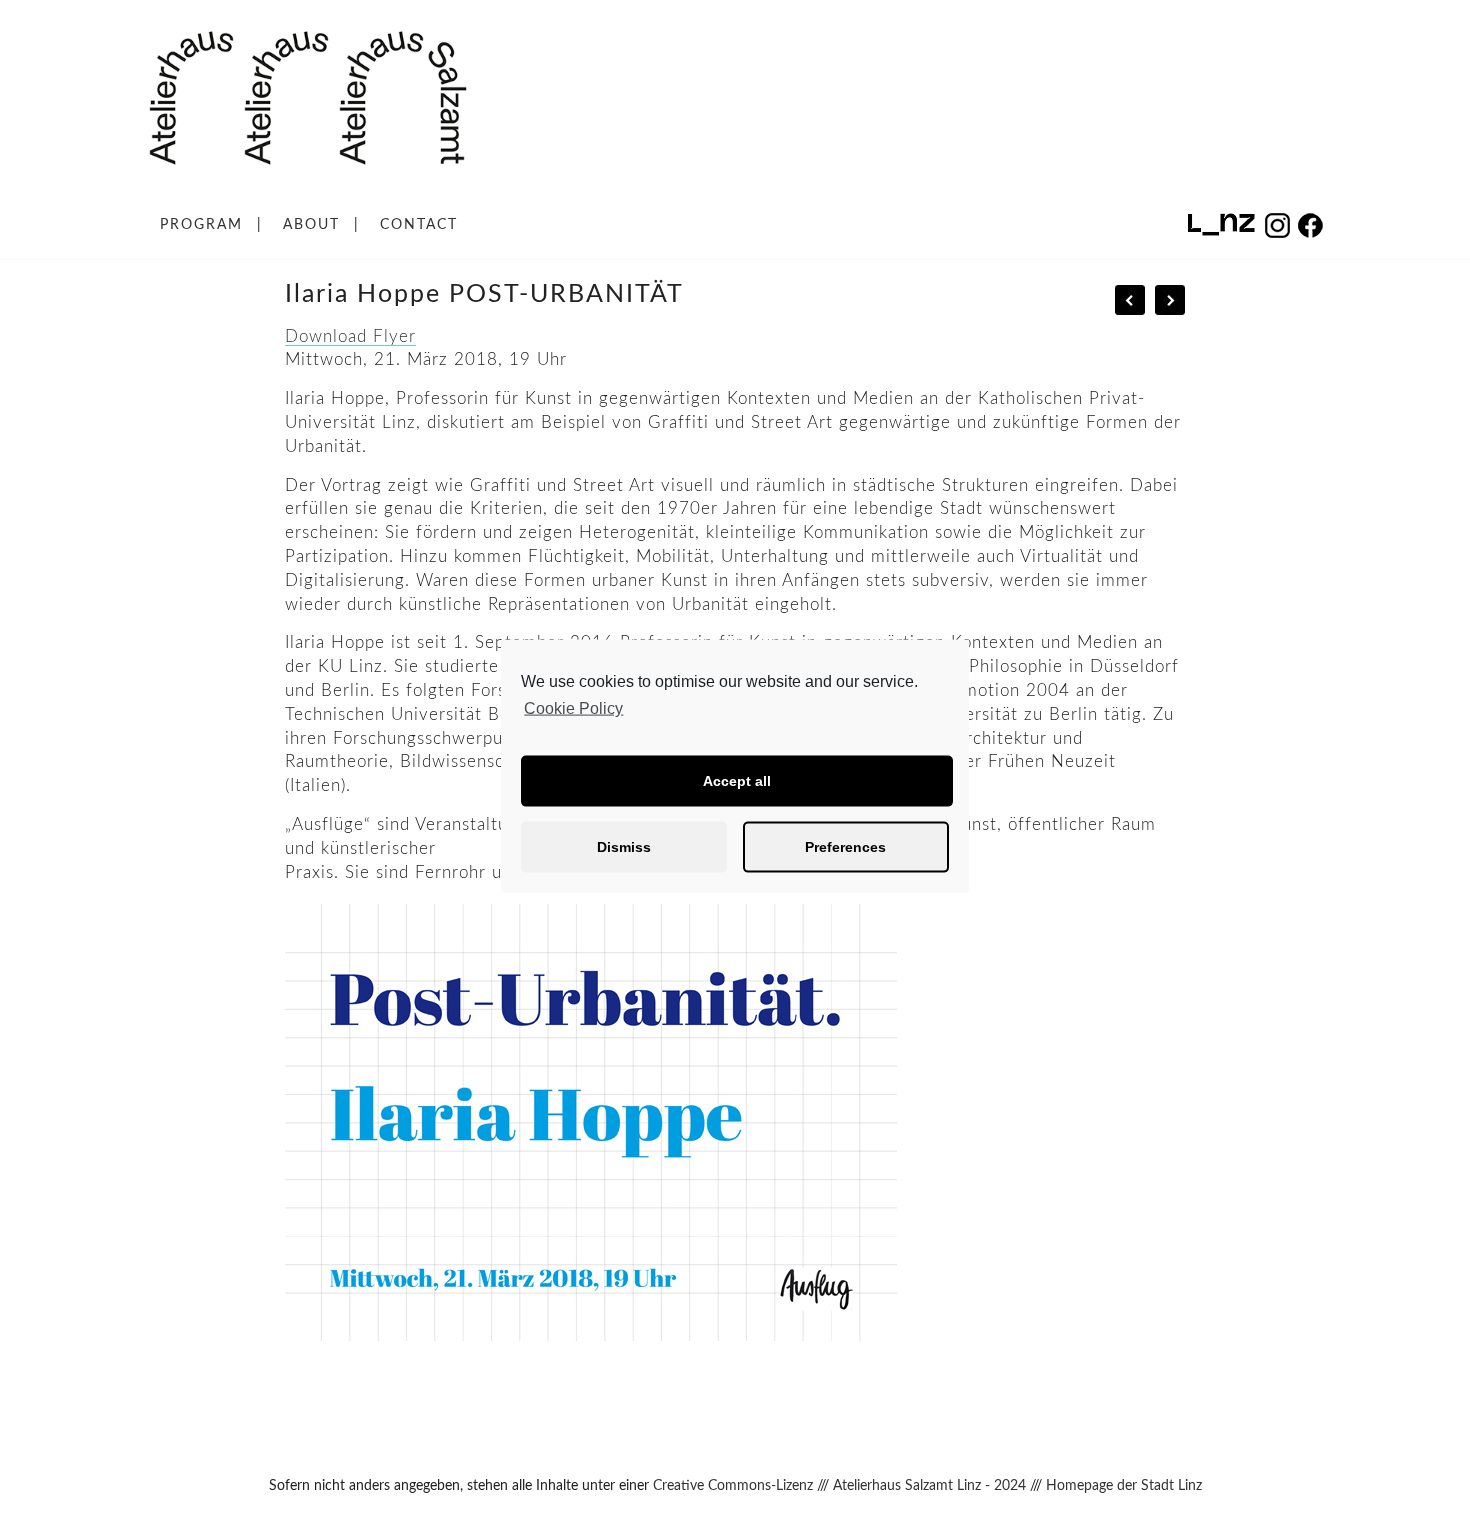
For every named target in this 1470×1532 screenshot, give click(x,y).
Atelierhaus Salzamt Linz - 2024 (929, 1486)
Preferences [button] (845, 847)
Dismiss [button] (624, 847)
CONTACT (419, 225)
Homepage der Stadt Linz (1124, 1486)
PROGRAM (201, 225)
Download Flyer (350, 336)
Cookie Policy (573, 708)
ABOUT (311, 225)
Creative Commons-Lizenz (733, 1486)
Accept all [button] (737, 781)
